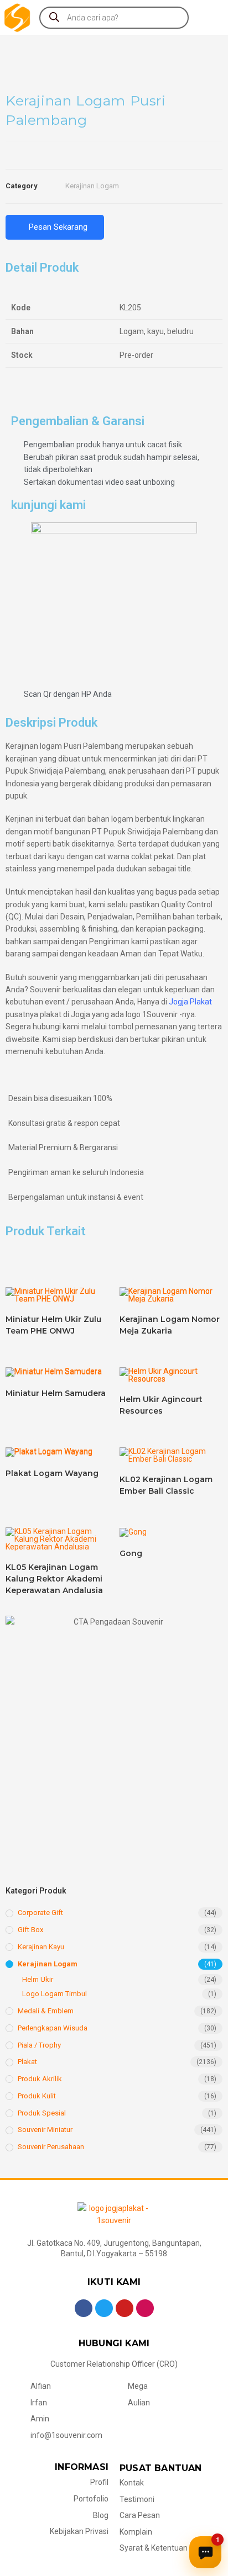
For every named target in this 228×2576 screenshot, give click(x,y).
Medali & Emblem (46, 2011)
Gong (131, 1553)
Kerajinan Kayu (41, 1947)
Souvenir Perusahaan (51, 2147)
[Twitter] (104, 2308)
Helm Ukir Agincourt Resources (161, 1405)
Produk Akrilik (40, 2079)
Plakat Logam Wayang (52, 1473)
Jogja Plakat (190, 1002)
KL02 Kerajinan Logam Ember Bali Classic (166, 1485)
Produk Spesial (42, 2113)
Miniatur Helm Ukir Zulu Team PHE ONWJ (53, 1325)
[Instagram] (145, 2308)
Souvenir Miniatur (45, 2130)
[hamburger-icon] (210, 17)
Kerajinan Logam (92, 186)
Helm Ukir (38, 1979)
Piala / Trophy (39, 2045)
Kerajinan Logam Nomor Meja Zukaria (170, 1325)
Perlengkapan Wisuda (53, 2028)
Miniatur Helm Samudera (56, 1393)
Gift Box (30, 1930)
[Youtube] (125, 2308)
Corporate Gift (40, 1913)
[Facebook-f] (84, 2308)
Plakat (27, 2062)
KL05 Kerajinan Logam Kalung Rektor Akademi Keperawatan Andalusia (54, 1579)
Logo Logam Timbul (55, 1994)
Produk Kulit (37, 2096)
